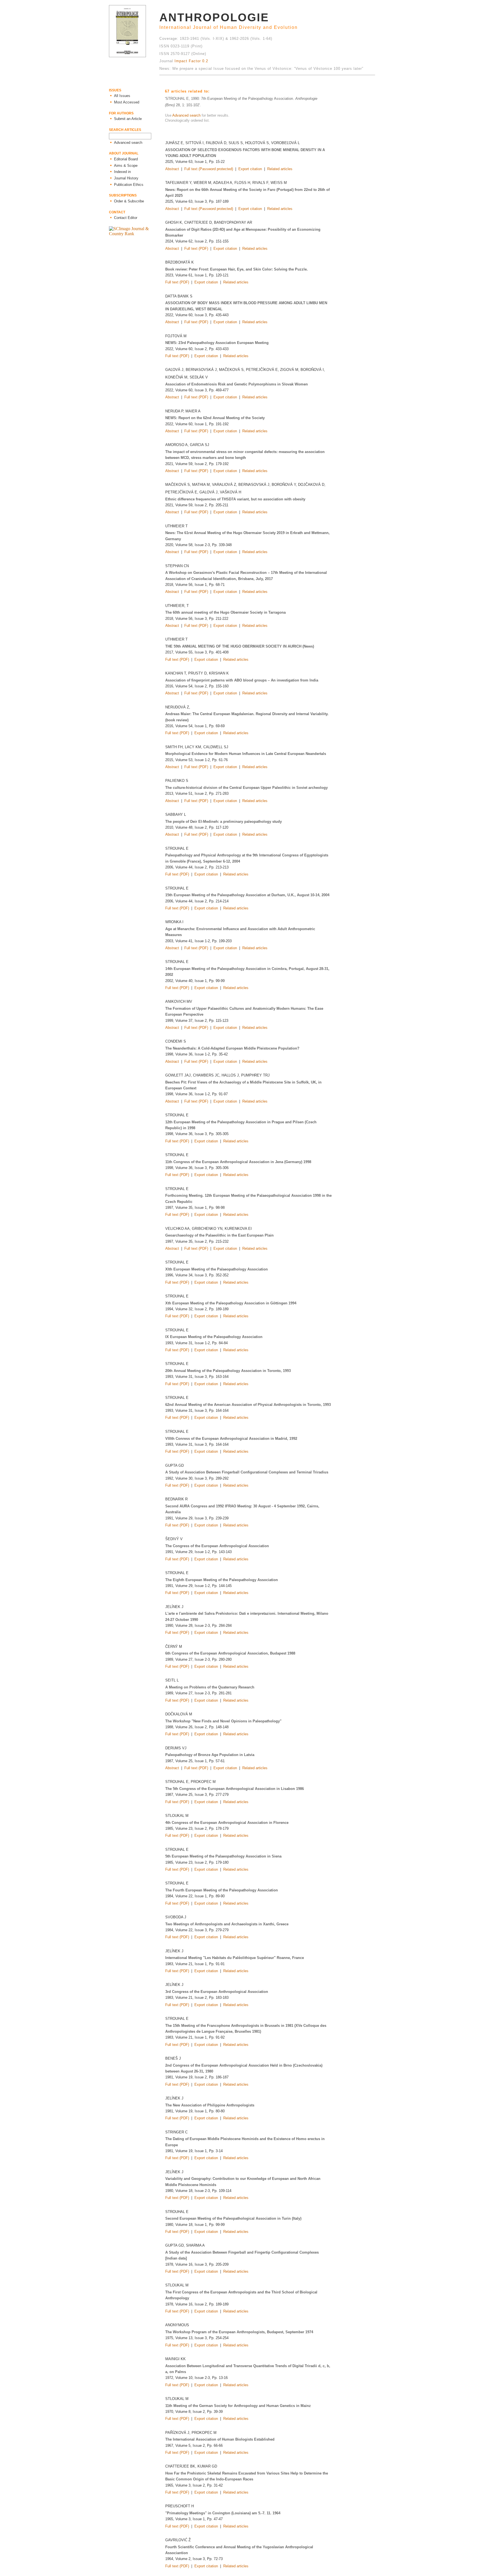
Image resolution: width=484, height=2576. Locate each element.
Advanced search (186, 115)
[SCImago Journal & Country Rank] (134, 234)
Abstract (172, 169)
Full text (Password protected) (209, 169)
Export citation (250, 169)
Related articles (280, 169)
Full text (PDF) (196, 249)
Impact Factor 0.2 (191, 61)
